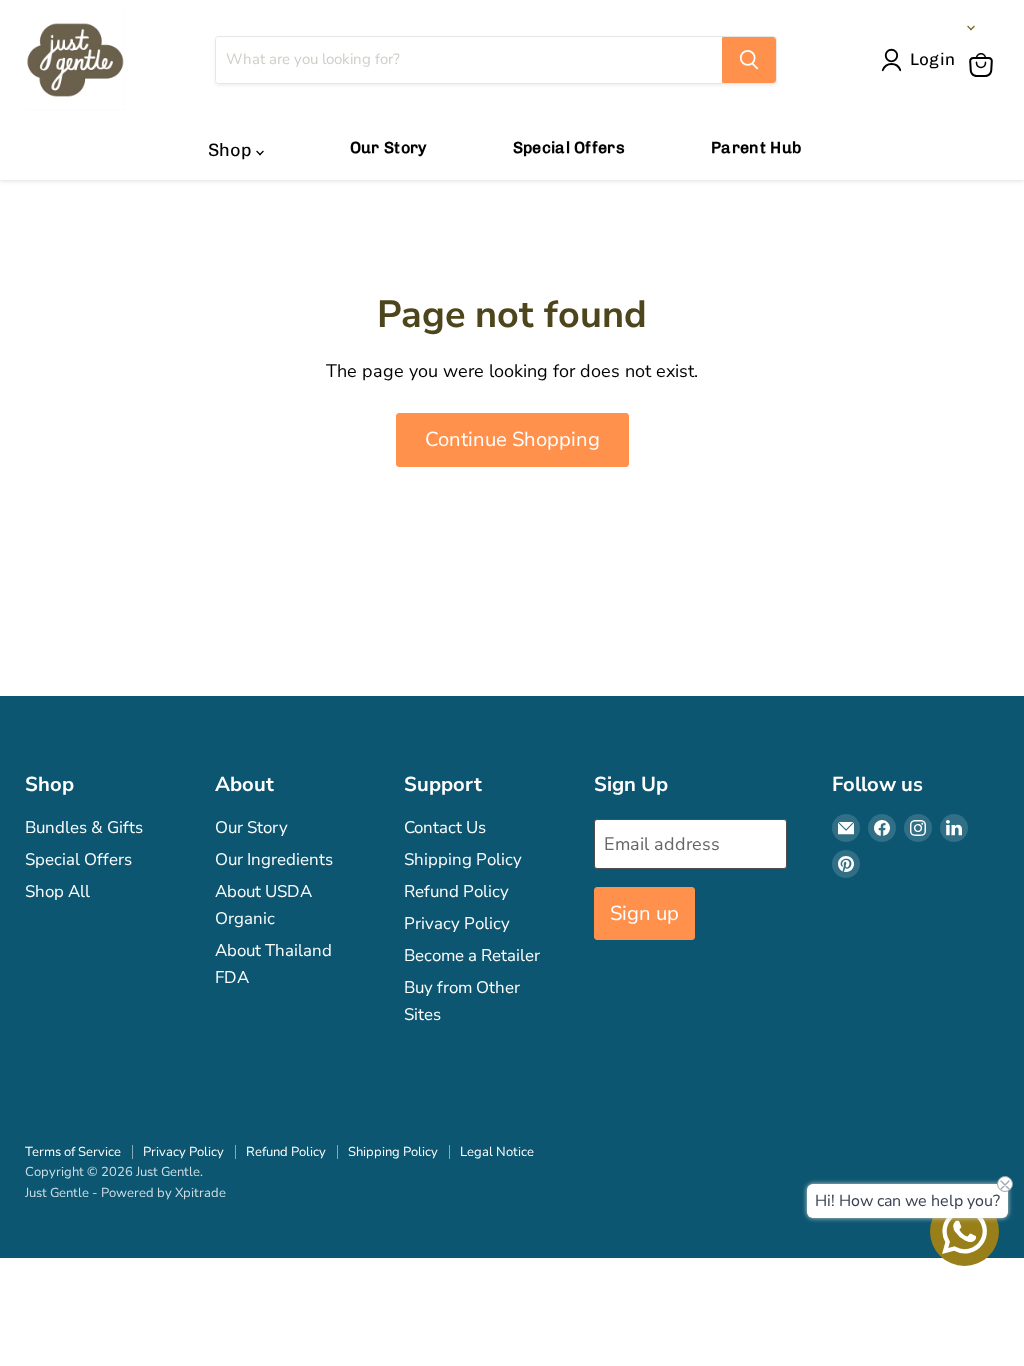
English (934, 28)
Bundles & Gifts (84, 827)
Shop (232, 150)
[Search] (749, 60)
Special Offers (569, 147)
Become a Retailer (472, 955)
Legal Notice (497, 1152)
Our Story (388, 147)
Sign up (644, 913)
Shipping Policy (463, 859)
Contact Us (445, 827)
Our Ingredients (274, 859)
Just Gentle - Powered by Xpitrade (125, 1193)
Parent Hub (756, 147)
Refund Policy (456, 891)
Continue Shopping (512, 439)
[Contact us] (964, 1231)
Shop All (57, 891)
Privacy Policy (457, 923)
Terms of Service (73, 1152)
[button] (922, 60)
